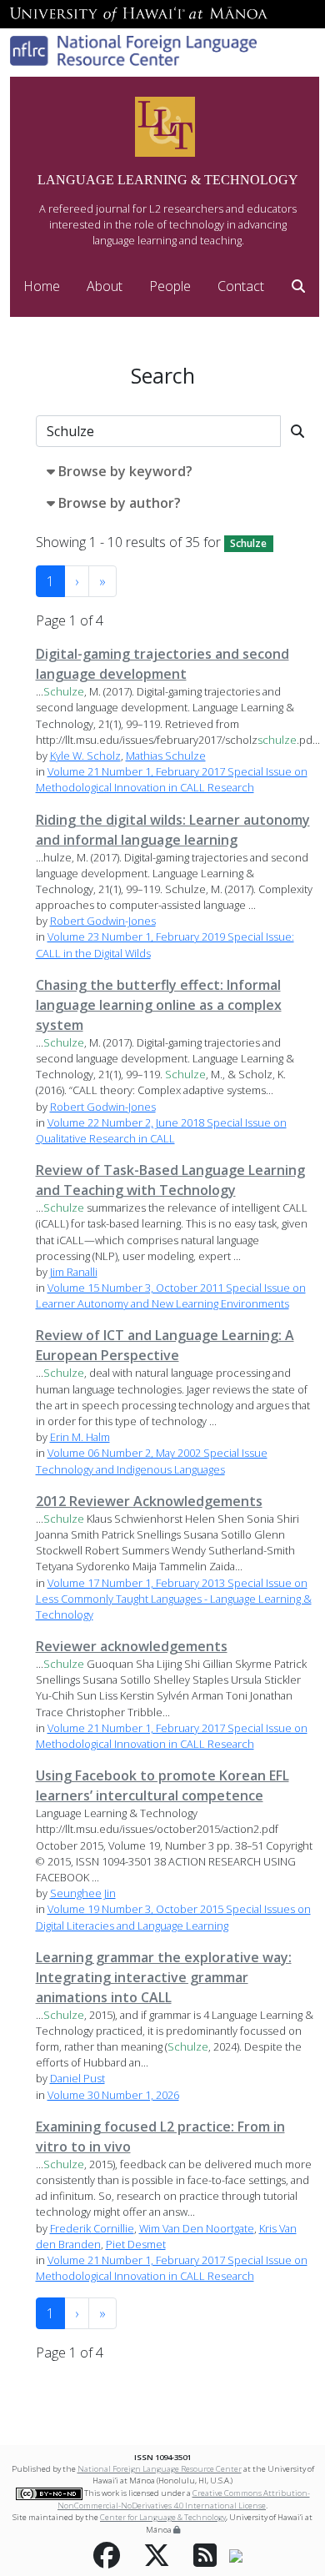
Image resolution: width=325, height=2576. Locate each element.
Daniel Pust (77, 2078)
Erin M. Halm (80, 1437)
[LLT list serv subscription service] (236, 2556)
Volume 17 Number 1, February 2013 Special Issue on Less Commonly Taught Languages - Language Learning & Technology (174, 1599)
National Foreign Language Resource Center (160, 2469)
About (105, 286)
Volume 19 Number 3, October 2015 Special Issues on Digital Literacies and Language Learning (173, 1917)
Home (42, 286)
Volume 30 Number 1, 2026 (113, 2095)
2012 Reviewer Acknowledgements (149, 1501)
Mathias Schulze (166, 756)
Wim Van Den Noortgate (197, 2228)
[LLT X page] (157, 2556)
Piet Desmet (136, 2244)
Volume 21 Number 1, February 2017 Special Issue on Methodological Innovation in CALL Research (172, 779)
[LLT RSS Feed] (205, 2556)
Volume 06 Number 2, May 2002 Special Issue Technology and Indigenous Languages (152, 1461)
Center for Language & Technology (163, 2517)
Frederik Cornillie (92, 2228)
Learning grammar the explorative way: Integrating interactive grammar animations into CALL (164, 1977)
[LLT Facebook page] (107, 2556)
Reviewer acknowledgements (132, 1646)
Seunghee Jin (83, 1893)
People (170, 286)
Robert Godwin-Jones (103, 921)
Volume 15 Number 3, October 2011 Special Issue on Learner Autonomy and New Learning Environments (171, 1296)
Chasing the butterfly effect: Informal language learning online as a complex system (159, 1005)
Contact (241, 286)
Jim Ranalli (74, 1272)
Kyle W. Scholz (85, 756)
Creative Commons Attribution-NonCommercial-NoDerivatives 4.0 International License (184, 2499)
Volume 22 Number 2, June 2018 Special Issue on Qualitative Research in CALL (161, 1130)
